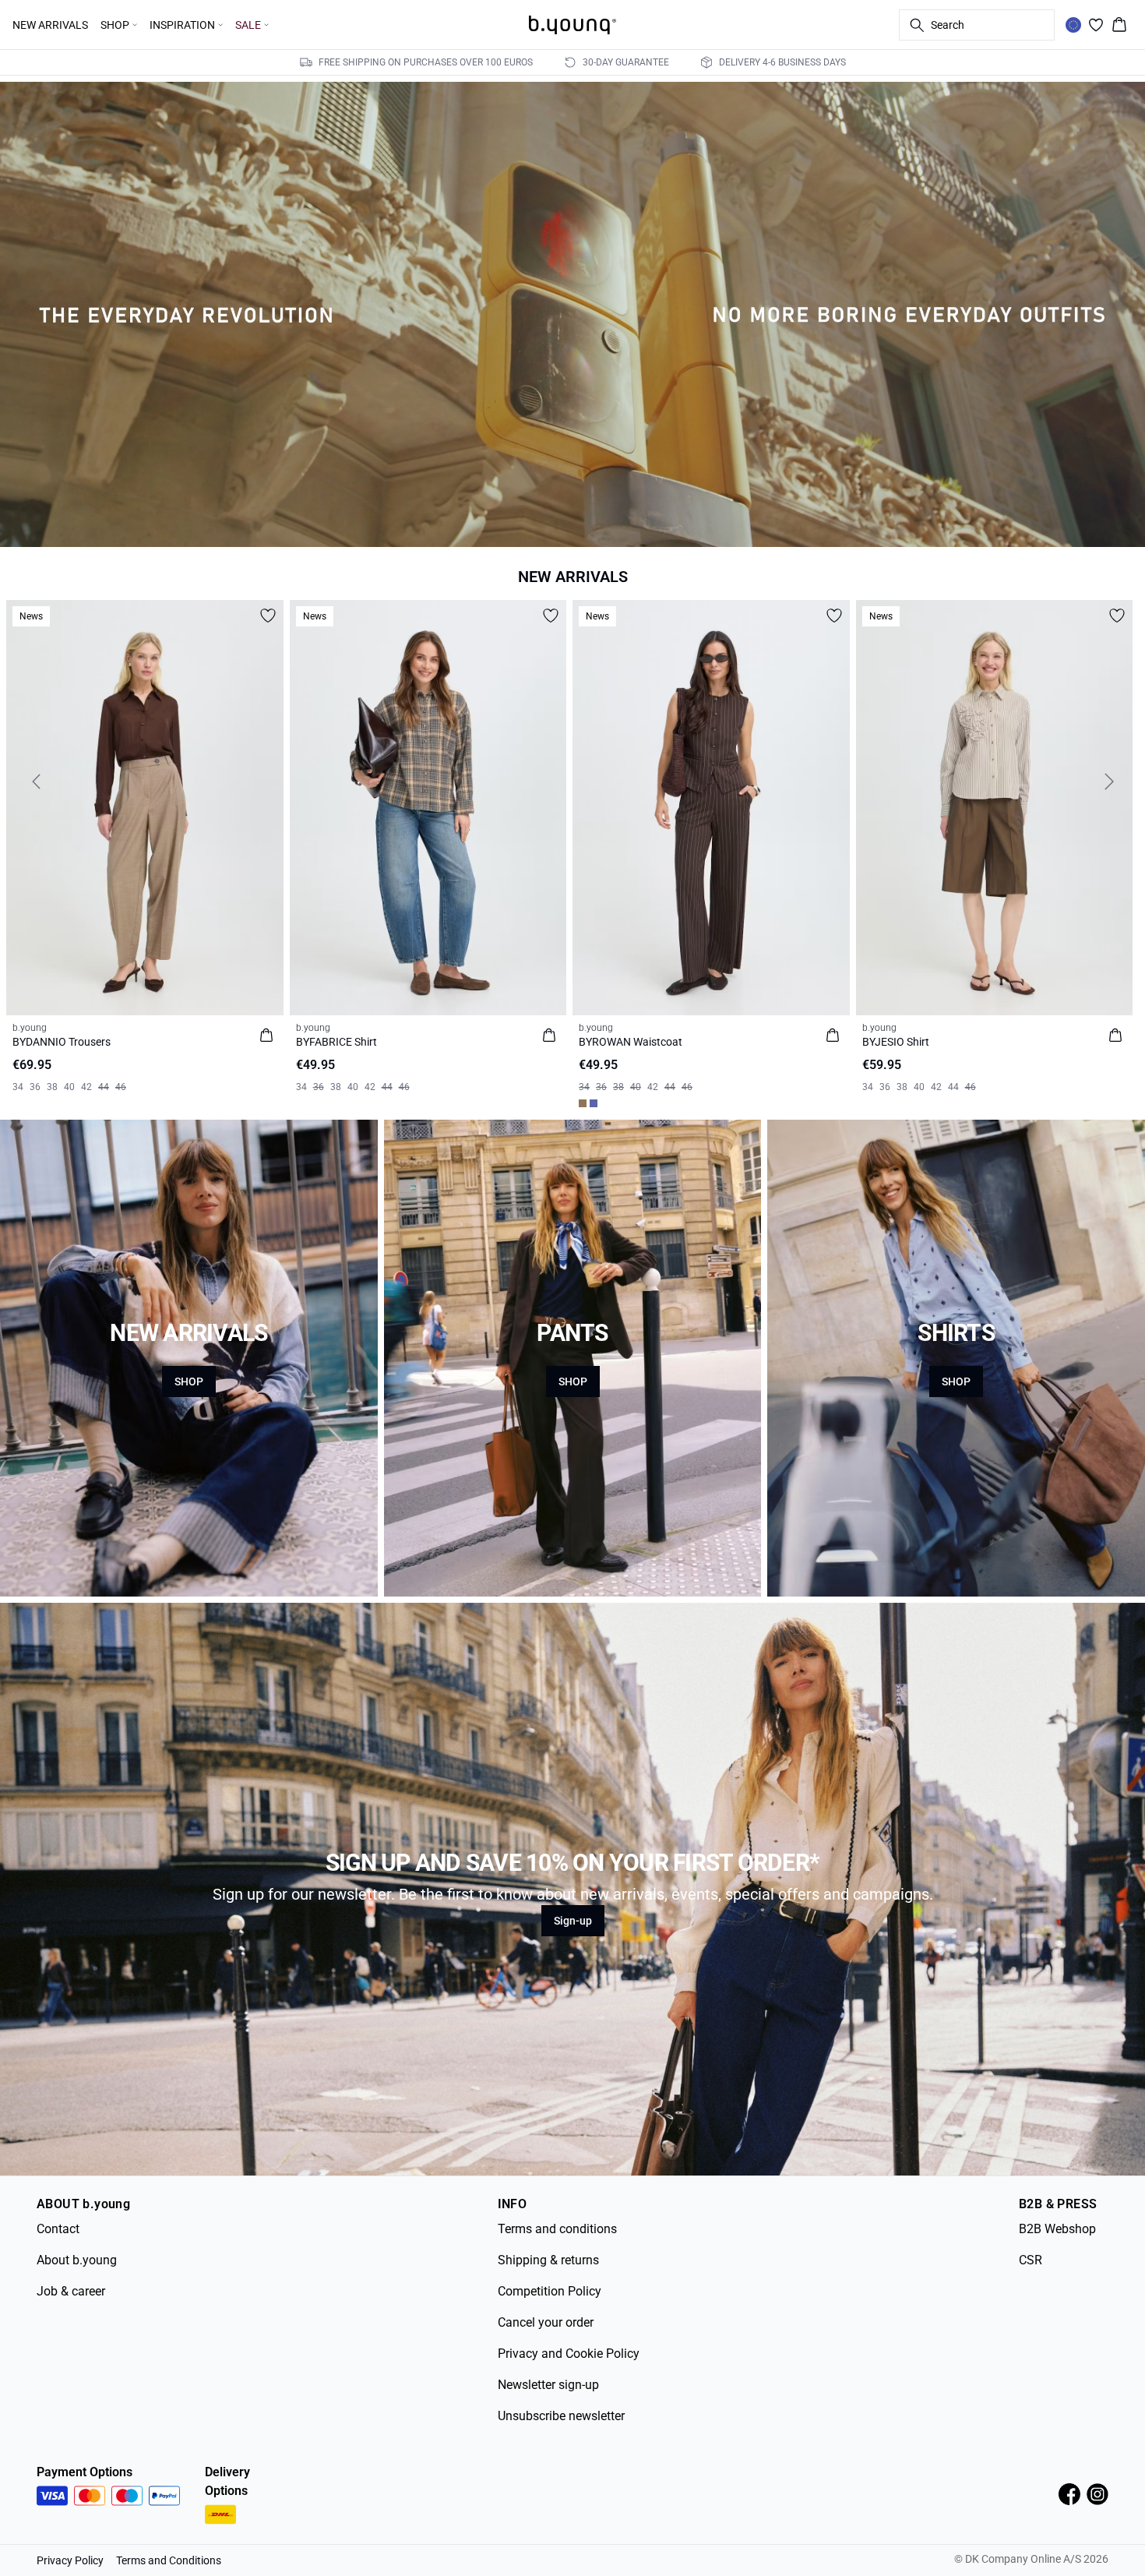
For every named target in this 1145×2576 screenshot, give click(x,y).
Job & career (71, 2291)
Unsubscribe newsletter (561, 2416)
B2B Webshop (1057, 2229)
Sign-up (573, 1921)
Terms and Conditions (169, 2560)
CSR (1030, 2260)
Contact (58, 2229)
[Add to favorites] (268, 616)
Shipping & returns (548, 2260)
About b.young (77, 2260)
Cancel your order (546, 2322)
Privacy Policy (70, 2560)
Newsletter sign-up (548, 2385)
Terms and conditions (557, 2229)
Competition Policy (550, 2291)
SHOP (189, 1382)
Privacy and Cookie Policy (569, 2354)
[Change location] (1073, 25)
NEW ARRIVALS (50, 25)
